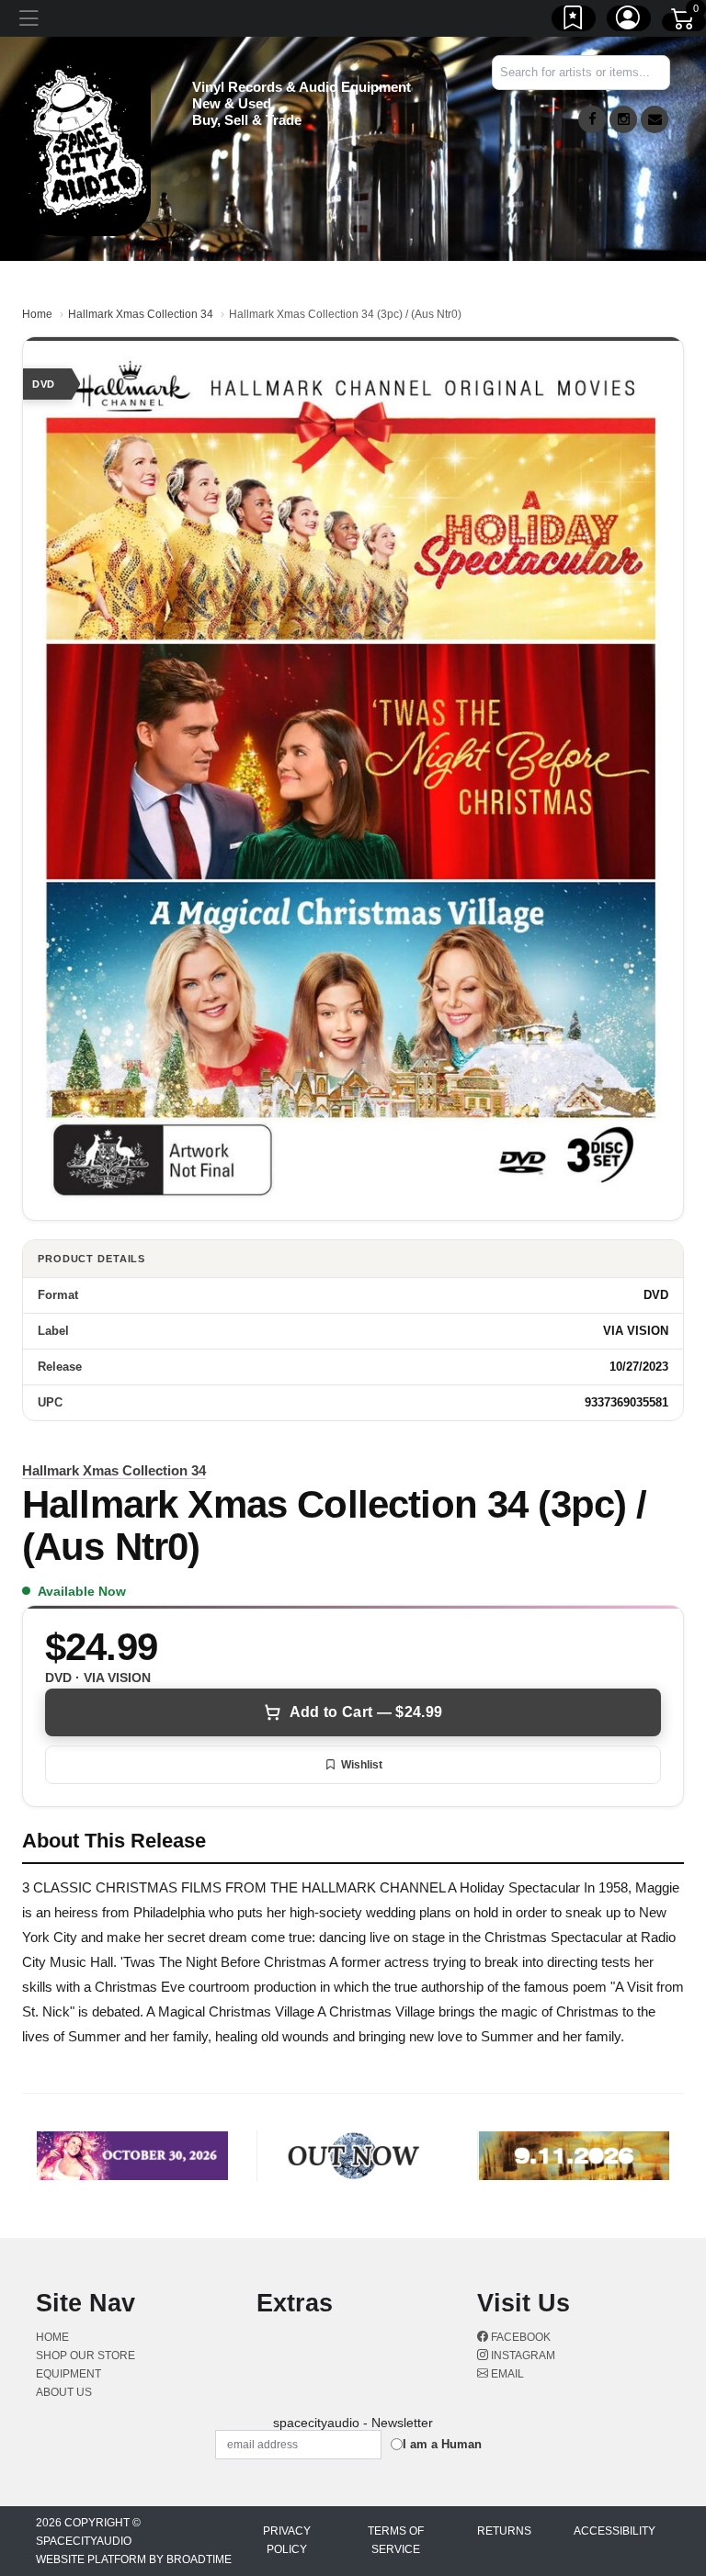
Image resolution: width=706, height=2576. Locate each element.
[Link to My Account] (629, 21)
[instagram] (623, 119)
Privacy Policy (287, 2540)
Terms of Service (396, 2540)
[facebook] (592, 119)
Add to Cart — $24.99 (366, 1712)
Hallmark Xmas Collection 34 (141, 314)
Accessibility (615, 2531)
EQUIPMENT (68, 2374)
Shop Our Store (85, 2356)
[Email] (655, 119)
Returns (504, 2531)
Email (506, 2374)
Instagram (522, 2356)
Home (37, 314)
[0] (684, 22)
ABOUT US (64, 2392)
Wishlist (362, 1765)
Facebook (519, 2337)
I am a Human (442, 2444)
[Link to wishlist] (574, 21)
